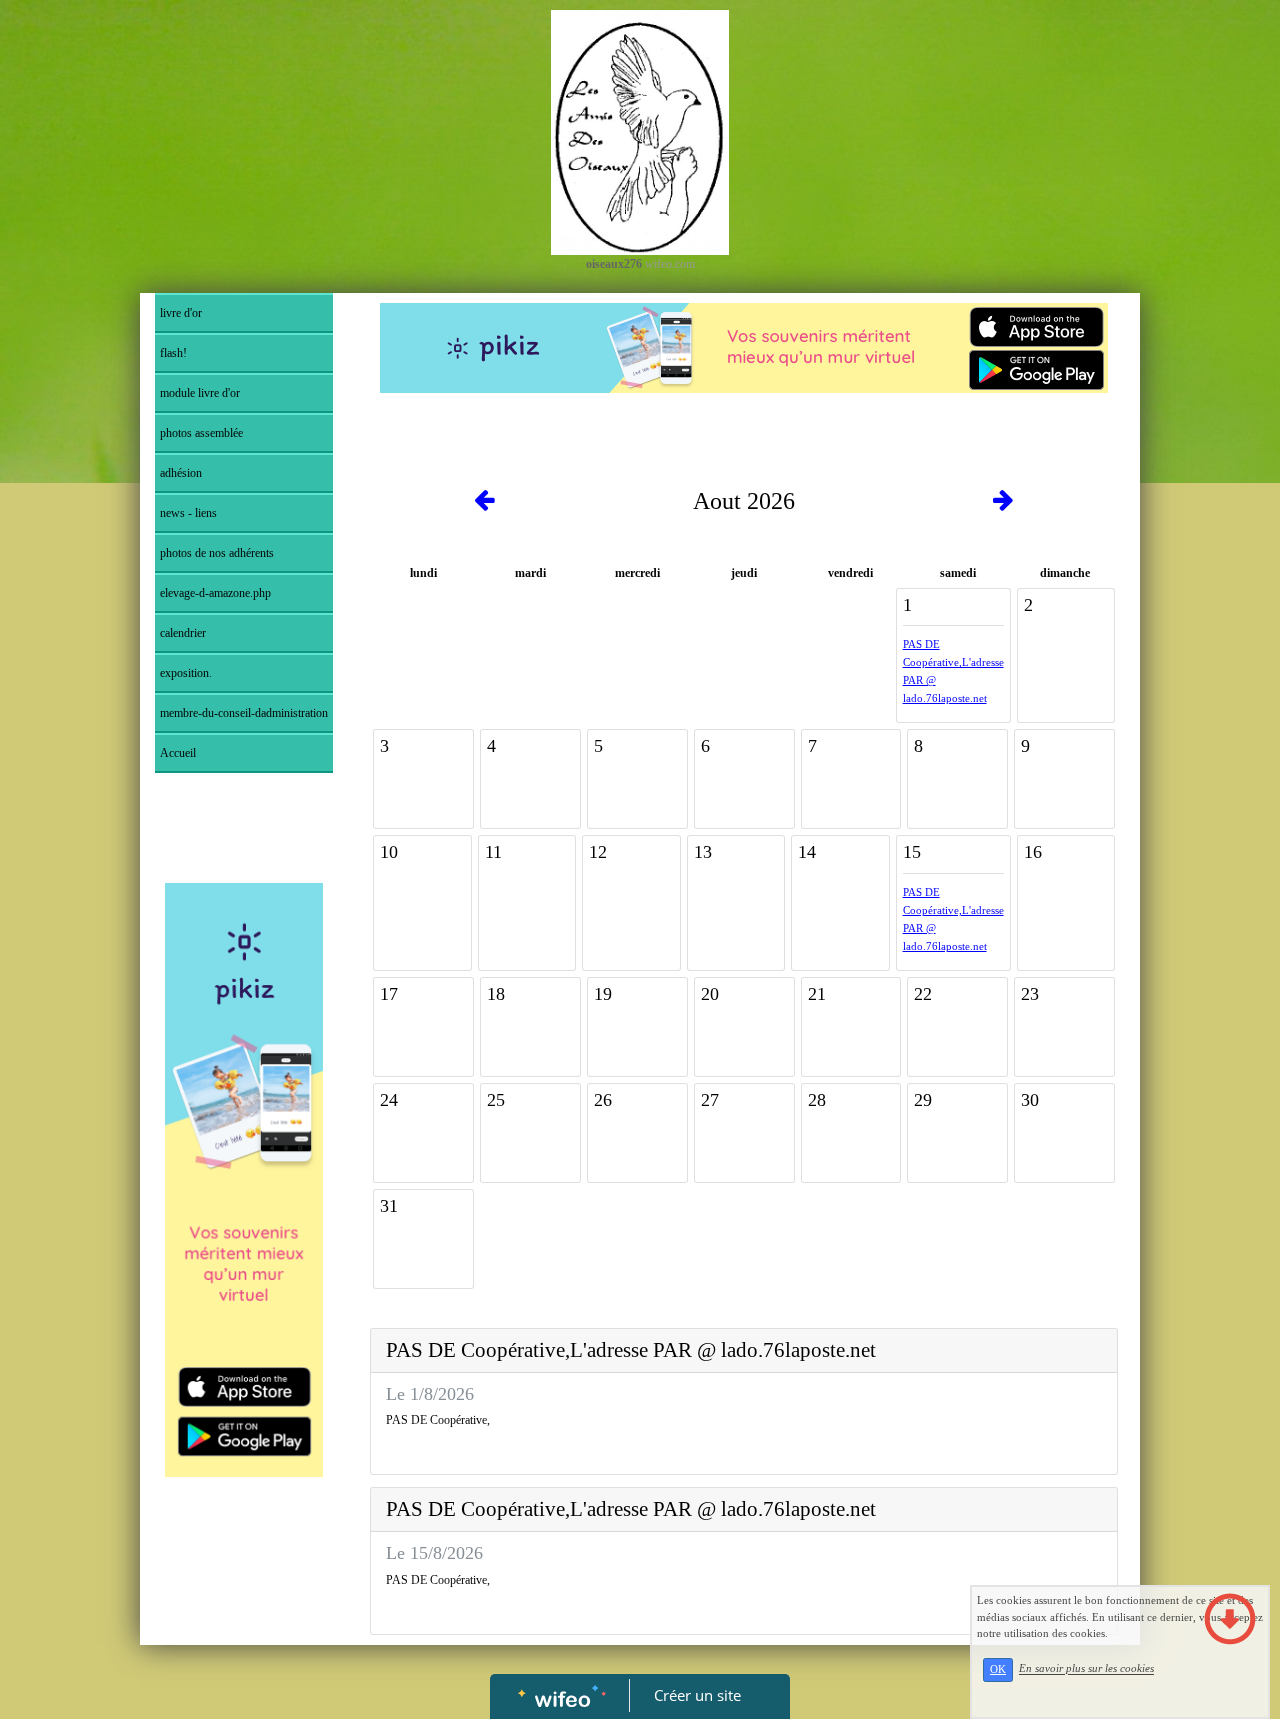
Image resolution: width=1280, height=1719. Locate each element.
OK (998, 1669)
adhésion (181, 473)
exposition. (186, 673)
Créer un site (697, 1695)
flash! (173, 353)
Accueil (178, 753)
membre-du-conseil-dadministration (244, 713)
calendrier (183, 633)
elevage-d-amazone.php (215, 593)
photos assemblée (201, 433)
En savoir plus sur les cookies (1086, 1669)
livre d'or (181, 313)
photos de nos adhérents (217, 553)
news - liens (188, 513)
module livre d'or (200, 393)
